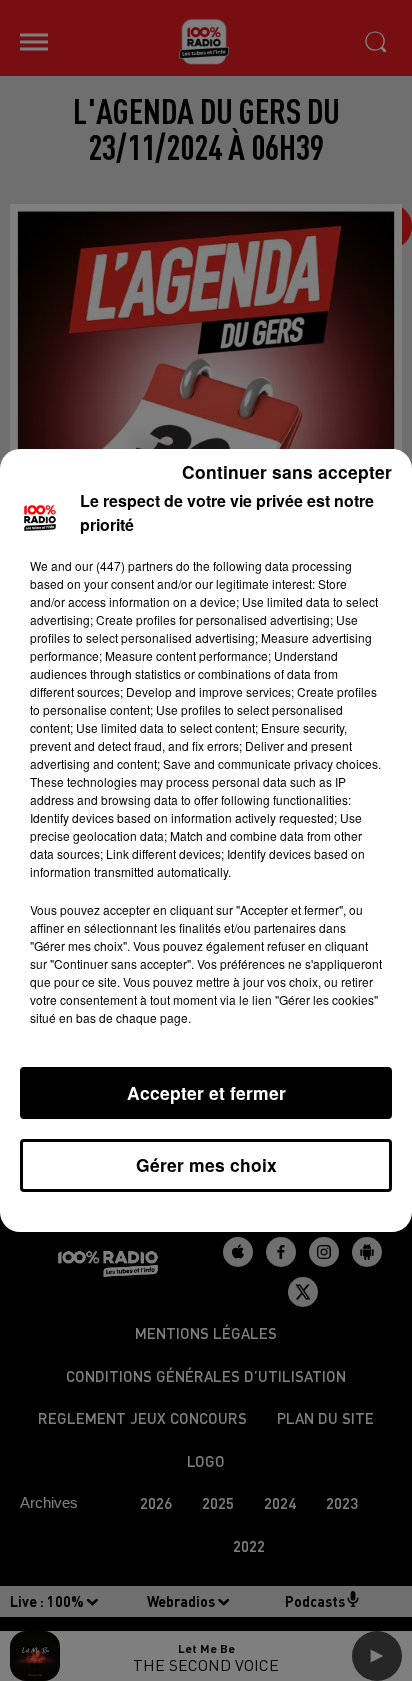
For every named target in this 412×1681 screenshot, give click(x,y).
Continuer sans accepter (287, 471)
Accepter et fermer (206, 1092)
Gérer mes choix (206, 1164)
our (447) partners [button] (124, 565)
